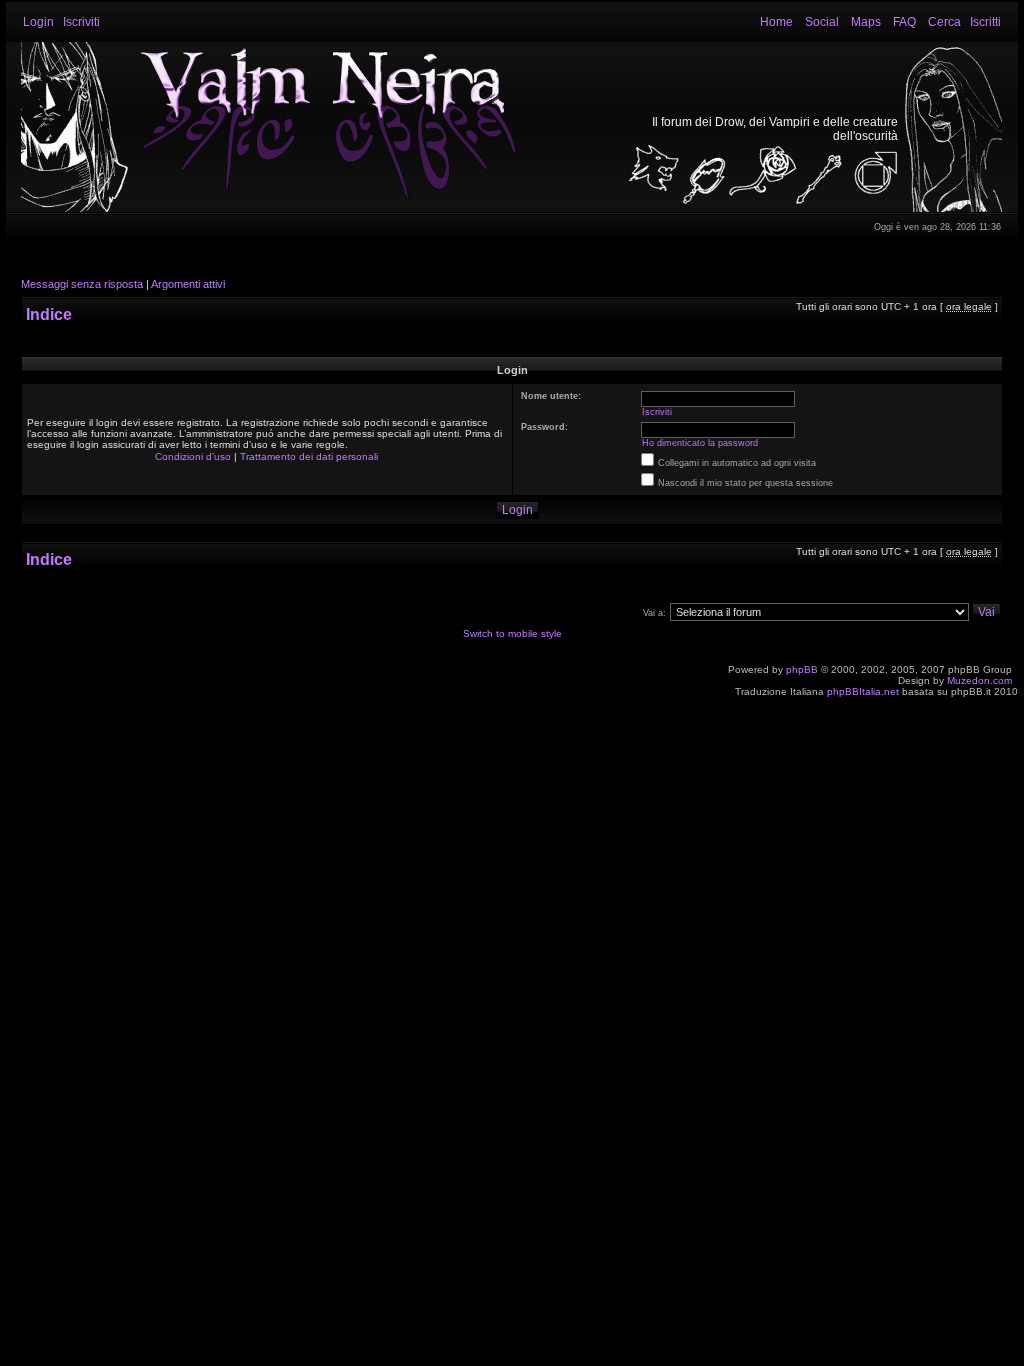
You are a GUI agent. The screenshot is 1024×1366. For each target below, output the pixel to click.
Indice (49, 314)
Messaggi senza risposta (82, 284)
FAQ (904, 22)
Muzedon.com (979, 680)
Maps (866, 22)
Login (38, 22)
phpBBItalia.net (863, 691)
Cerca (944, 22)
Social (822, 22)
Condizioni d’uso (193, 456)
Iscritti (985, 22)
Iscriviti (81, 22)
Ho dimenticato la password (700, 443)
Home (776, 22)
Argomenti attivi (188, 284)
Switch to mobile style (512, 633)
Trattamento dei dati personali (309, 456)
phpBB (802, 669)
